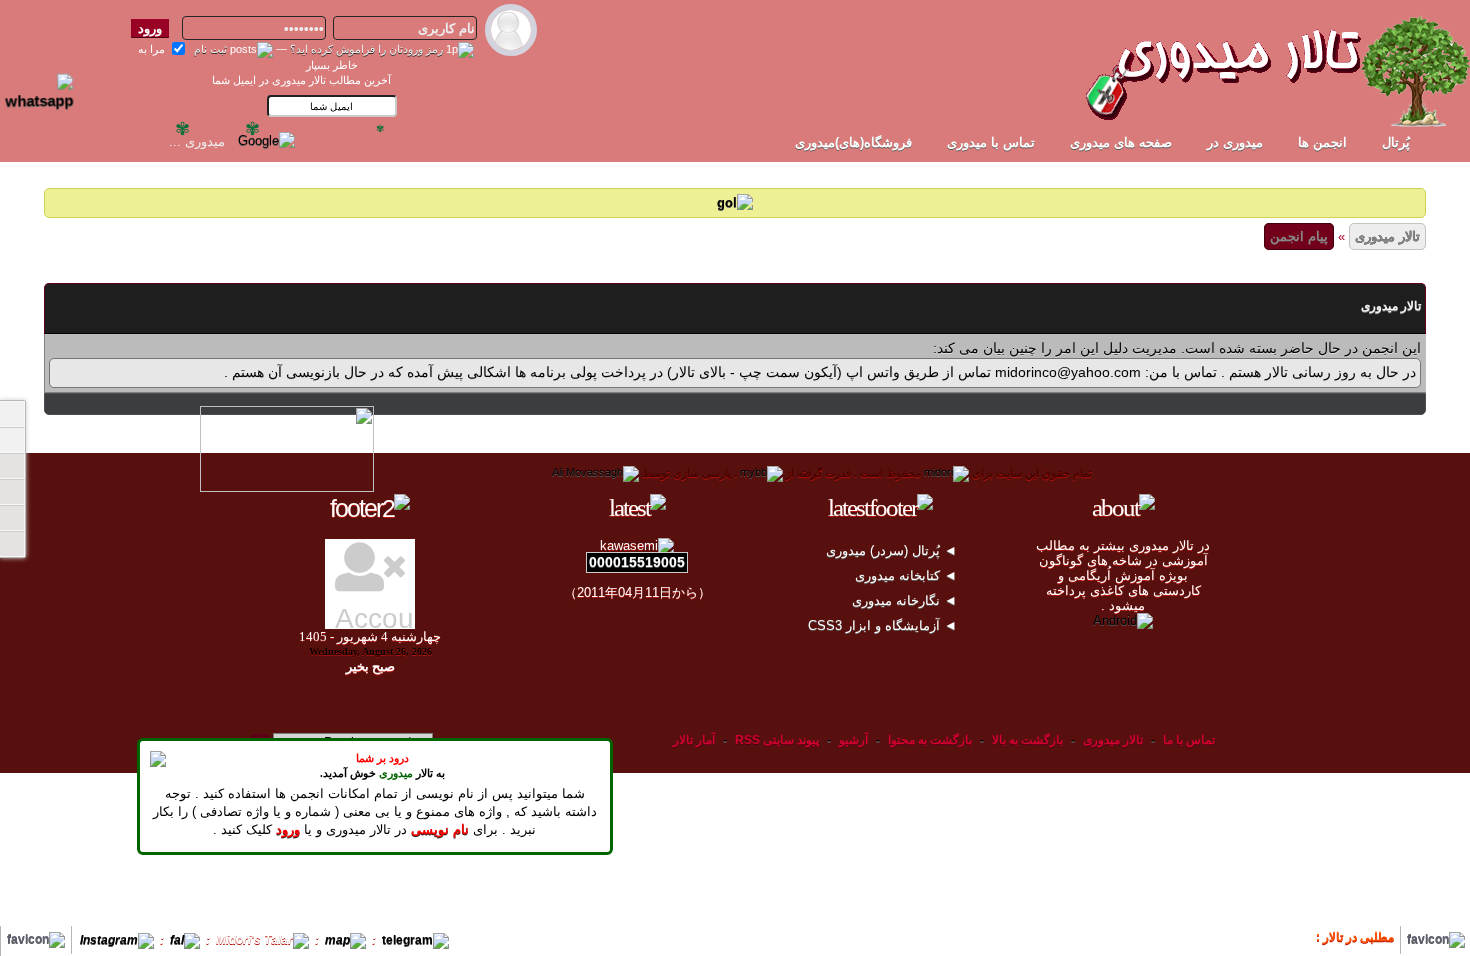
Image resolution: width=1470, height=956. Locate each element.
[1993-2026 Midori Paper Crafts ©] (946, 473)
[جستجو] (12, 544)
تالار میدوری (1387, 236)
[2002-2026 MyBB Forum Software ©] (761, 473)
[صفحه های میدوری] (12, 440)
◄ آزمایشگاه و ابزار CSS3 (884, 625)
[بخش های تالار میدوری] (12, 466)
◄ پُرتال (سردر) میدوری (893, 550)
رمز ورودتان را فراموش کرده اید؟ (366, 49)
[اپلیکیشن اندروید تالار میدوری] (1123, 620)
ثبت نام (210, 49)
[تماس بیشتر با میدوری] (12, 492)
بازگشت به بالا (1027, 740)
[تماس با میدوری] (12, 518)
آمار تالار (694, 740)
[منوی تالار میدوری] (12, 414)
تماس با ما (1189, 740)
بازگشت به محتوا (928, 740)
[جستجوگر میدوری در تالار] (314, 139)
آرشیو (853, 740)
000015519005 (637, 562)
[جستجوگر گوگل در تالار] (266, 139)
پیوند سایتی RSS (777, 740)
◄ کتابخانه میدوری (908, 575)
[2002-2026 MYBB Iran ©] (595, 473)
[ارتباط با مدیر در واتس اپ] (49, 83)
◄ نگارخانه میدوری (906, 600)
